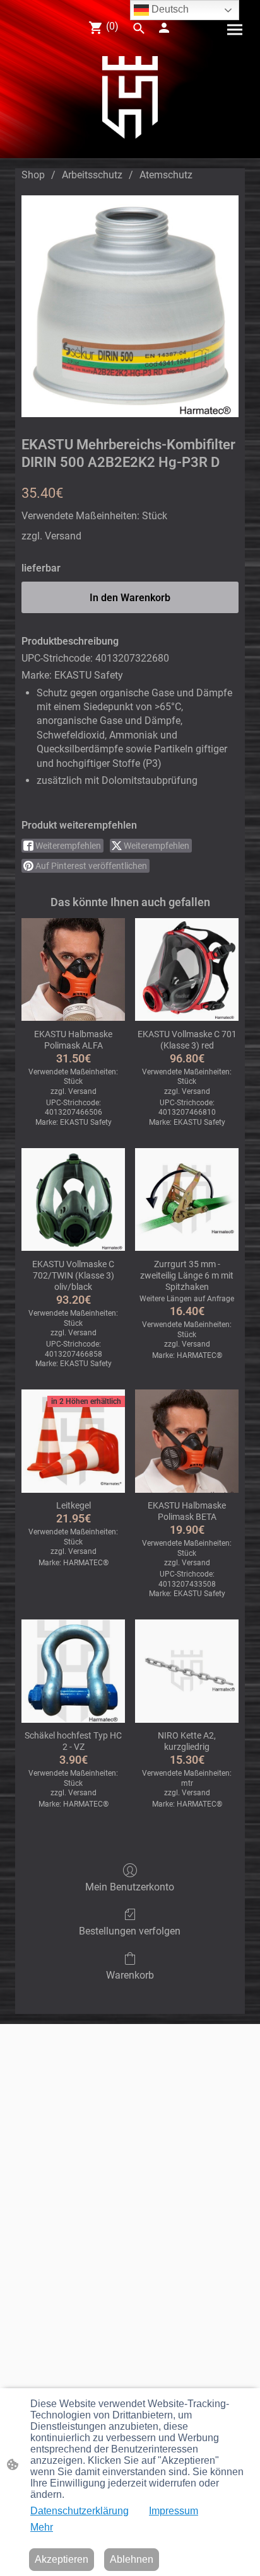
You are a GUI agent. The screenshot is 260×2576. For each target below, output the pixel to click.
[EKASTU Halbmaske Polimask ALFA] (73, 970)
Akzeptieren (62, 2559)
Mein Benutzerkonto (130, 1887)
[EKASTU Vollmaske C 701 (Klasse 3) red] (187, 970)
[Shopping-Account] (164, 28)
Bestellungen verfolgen (130, 1931)
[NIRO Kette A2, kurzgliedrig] (187, 1671)
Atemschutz (166, 175)
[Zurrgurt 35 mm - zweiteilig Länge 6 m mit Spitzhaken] (187, 1200)
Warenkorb (130, 1975)
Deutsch (169, 9)
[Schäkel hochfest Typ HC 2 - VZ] (73, 1671)
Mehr (42, 2527)
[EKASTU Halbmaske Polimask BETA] (187, 1441)
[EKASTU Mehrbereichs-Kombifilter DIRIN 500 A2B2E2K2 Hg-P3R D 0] (130, 306)
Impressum (174, 2511)
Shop (33, 175)
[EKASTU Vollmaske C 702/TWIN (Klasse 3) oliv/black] (73, 1200)
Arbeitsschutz (92, 175)
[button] (139, 28)
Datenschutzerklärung (80, 2511)
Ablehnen (132, 2559)
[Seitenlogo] (130, 97)
